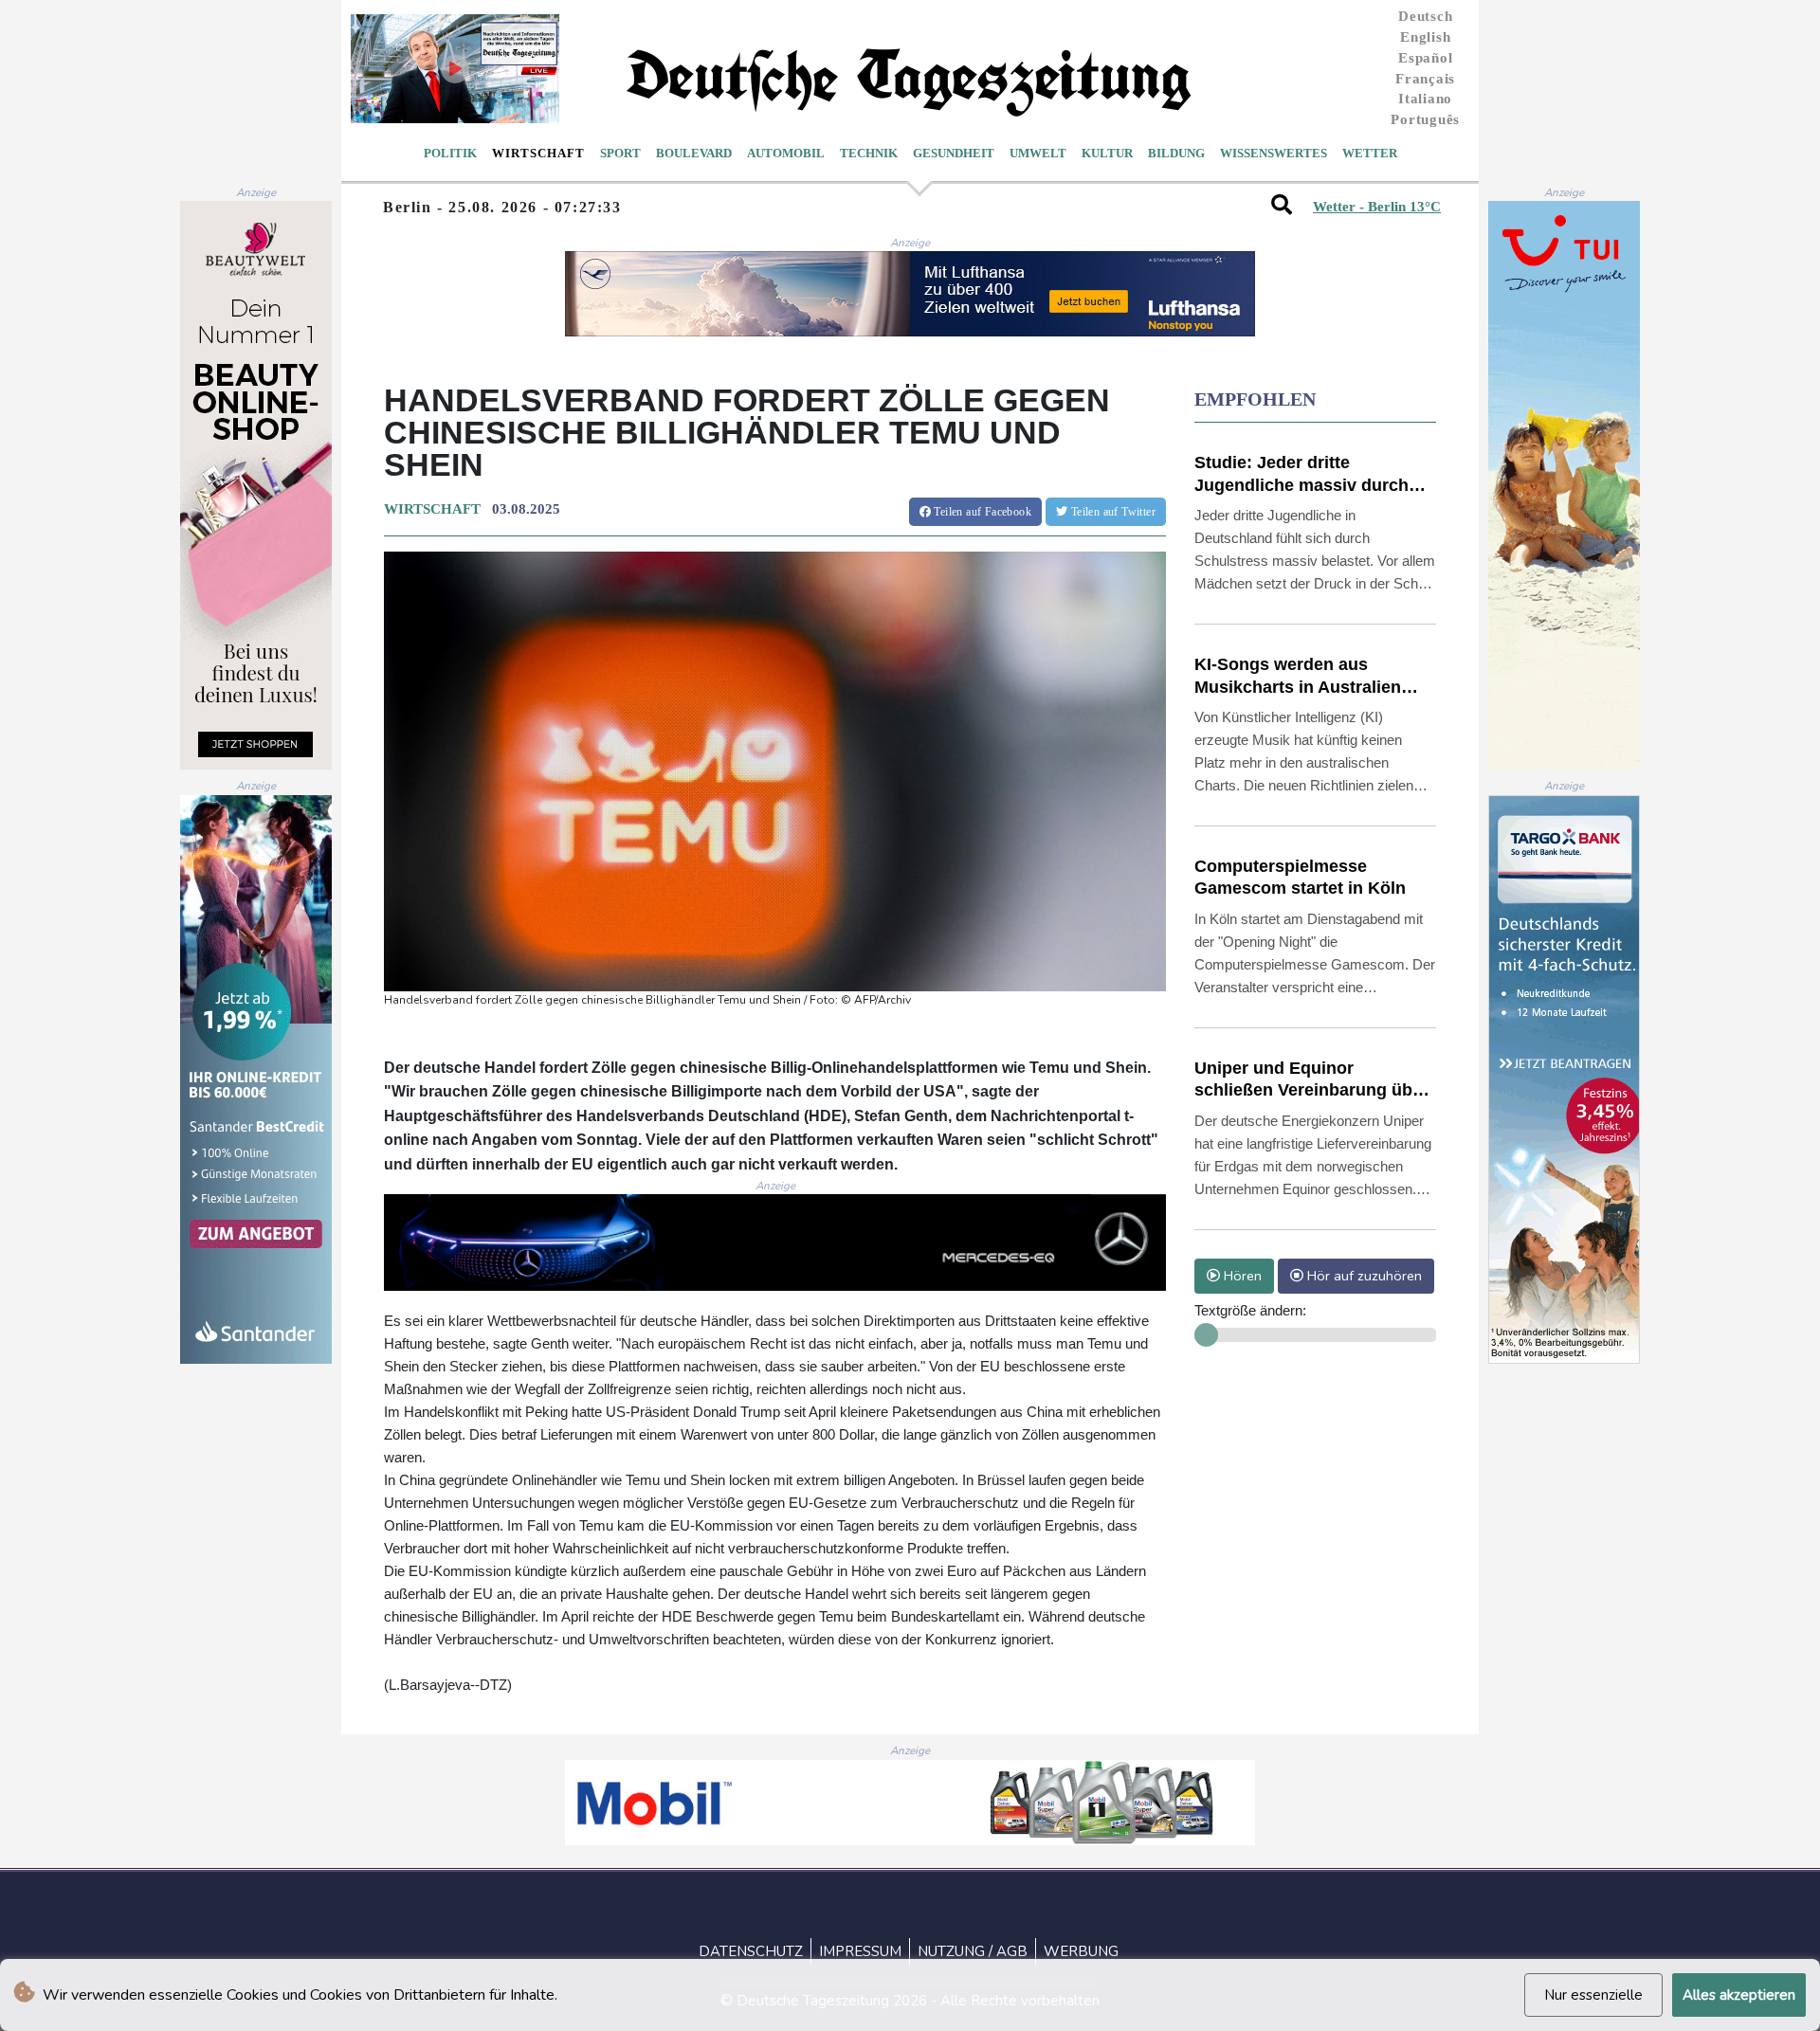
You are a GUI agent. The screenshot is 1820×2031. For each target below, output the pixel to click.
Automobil (786, 153)
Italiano (1425, 99)
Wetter (1370, 153)
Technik (869, 153)
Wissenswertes (1274, 153)
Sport (620, 153)
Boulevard (694, 153)
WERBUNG (1081, 1951)
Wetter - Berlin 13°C (1377, 207)
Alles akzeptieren (1739, 1995)
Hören (1241, 1276)
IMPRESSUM (860, 1951)
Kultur (1107, 153)
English (1425, 37)
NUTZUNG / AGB (973, 1951)
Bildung (1176, 153)
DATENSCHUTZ (751, 1951)
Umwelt (1038, 153)
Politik (450, 153)
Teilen (981, 512)
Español (1425, 58)
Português (1425, 119)
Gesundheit (954, 153)
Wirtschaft (538, 153)
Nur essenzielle (1593, 1995)
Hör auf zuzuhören (1363, 1276)
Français (1425, 79)
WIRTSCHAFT (432, 509)
